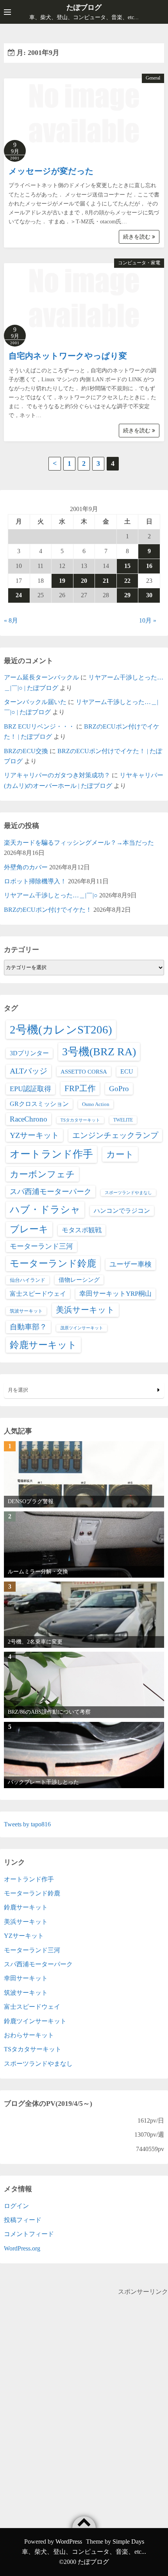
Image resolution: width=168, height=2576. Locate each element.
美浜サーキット (85, 1310)
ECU (127, 1071)
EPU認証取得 (30, 1089)
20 (84, 581)
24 (19, 595)
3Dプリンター (29, 1053)
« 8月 (11, 620)
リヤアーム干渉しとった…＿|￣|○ (51, 895)
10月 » (148, 620)
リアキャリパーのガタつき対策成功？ (57, 775)
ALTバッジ (29, 1071)
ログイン (16, 2206)
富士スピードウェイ (38, 1294)
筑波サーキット (26, 1311)
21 (106, 581)
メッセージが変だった (51, 171)
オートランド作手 (51, 1154)
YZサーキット (34, 1135)
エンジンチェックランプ (115, 1135)
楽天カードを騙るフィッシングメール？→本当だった (79, 843)
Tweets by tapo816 (27, 1824)
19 (62, 581)
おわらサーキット (29, 2035)
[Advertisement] (84, 2381)
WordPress (69, 2541)
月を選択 (18, 1390)
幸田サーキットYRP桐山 (115, 1294)
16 (149, 566)
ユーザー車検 (130, 1264)
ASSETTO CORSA (84, 1071)
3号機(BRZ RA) (99, 1052)
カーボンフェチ (42, 1174)
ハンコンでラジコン (122, 1211)
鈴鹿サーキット (43, 1345)
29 (127, 595)
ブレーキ (29, 1229)
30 (149, 595)
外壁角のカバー (26, 867)
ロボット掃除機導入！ (35, 881)
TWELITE (123, 1120)
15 (127, 566)
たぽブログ (84, 7)
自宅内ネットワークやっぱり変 (68, 356)
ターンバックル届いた (35, 702)
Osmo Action (96, 1104)
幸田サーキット (26, 1978)
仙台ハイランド (28, 1280)
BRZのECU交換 (26, 751)
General (153, 78)
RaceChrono (29, 1119)
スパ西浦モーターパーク (51, 1192)
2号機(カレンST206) (61, 1030)
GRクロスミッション (39, 1104)
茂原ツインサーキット (82, 1328)
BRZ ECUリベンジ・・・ (39, 726)
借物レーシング (79, 1280)
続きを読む (138, 237)
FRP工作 (80, 1088)
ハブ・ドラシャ (45, 1209)
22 (127, 581)
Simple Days (128, 2541)
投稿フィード (23, 2220)
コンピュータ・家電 (139, 263)
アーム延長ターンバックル (41, 677)
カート (120, 1154)
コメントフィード (29, 2234)
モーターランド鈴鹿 (53, 1263)
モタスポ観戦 (82, 1230)
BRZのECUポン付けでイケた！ (48, 910)
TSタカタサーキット (80, 1120)
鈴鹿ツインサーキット (35, 2021)
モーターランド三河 (41, 1246)
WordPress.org (22, 2248)
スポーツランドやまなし (128, 1193)
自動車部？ (28, 1327)
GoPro (119, 1089)
